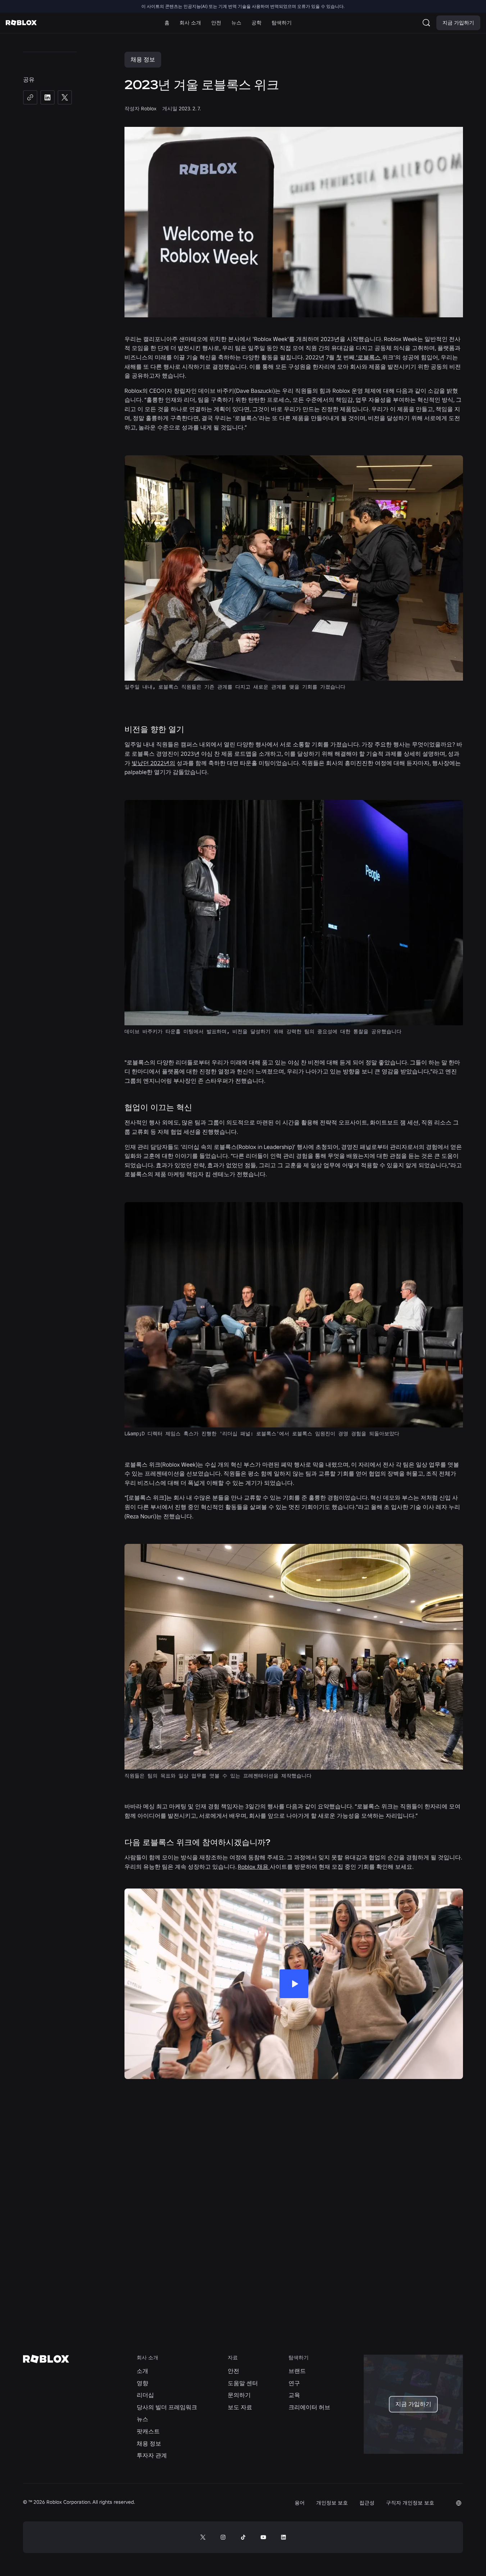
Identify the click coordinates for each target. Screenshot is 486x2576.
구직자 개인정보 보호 (410, 2503)
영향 (142, 2383)
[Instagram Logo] (223, 2537)
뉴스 (142, 2419)
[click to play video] (294, 1984)
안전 (233, 2371)
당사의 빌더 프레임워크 (167, 2407)
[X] (65, 97)
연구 (294, 2383)
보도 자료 (240, 2407)
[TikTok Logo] (243, 2537)
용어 (300, 2503)
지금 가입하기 (458, 23)
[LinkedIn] (47, 97)
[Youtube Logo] (263, 2537)
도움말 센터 (243, 2383)
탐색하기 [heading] (299, 2358)
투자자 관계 (152, 2455)
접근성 (367, 2503)
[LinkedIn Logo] (283, 2537)
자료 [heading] (233, 2358)
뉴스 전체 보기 (243, 2304)
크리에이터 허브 (309, 2407)
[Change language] (459, 2503)
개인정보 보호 (332, 2503)
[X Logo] (203, 2537)
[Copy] (30, 97)
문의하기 (239, 2395)
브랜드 (297, 2371)
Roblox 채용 (254, 1867)
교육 (294, 2395)
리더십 (145, 2395)
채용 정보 (143, 59)
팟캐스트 (148, 2431)
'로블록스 (368, 357)
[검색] (428, 23)
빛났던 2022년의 (153, 763)
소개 (142, 2371)
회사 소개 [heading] (147, 2358)
